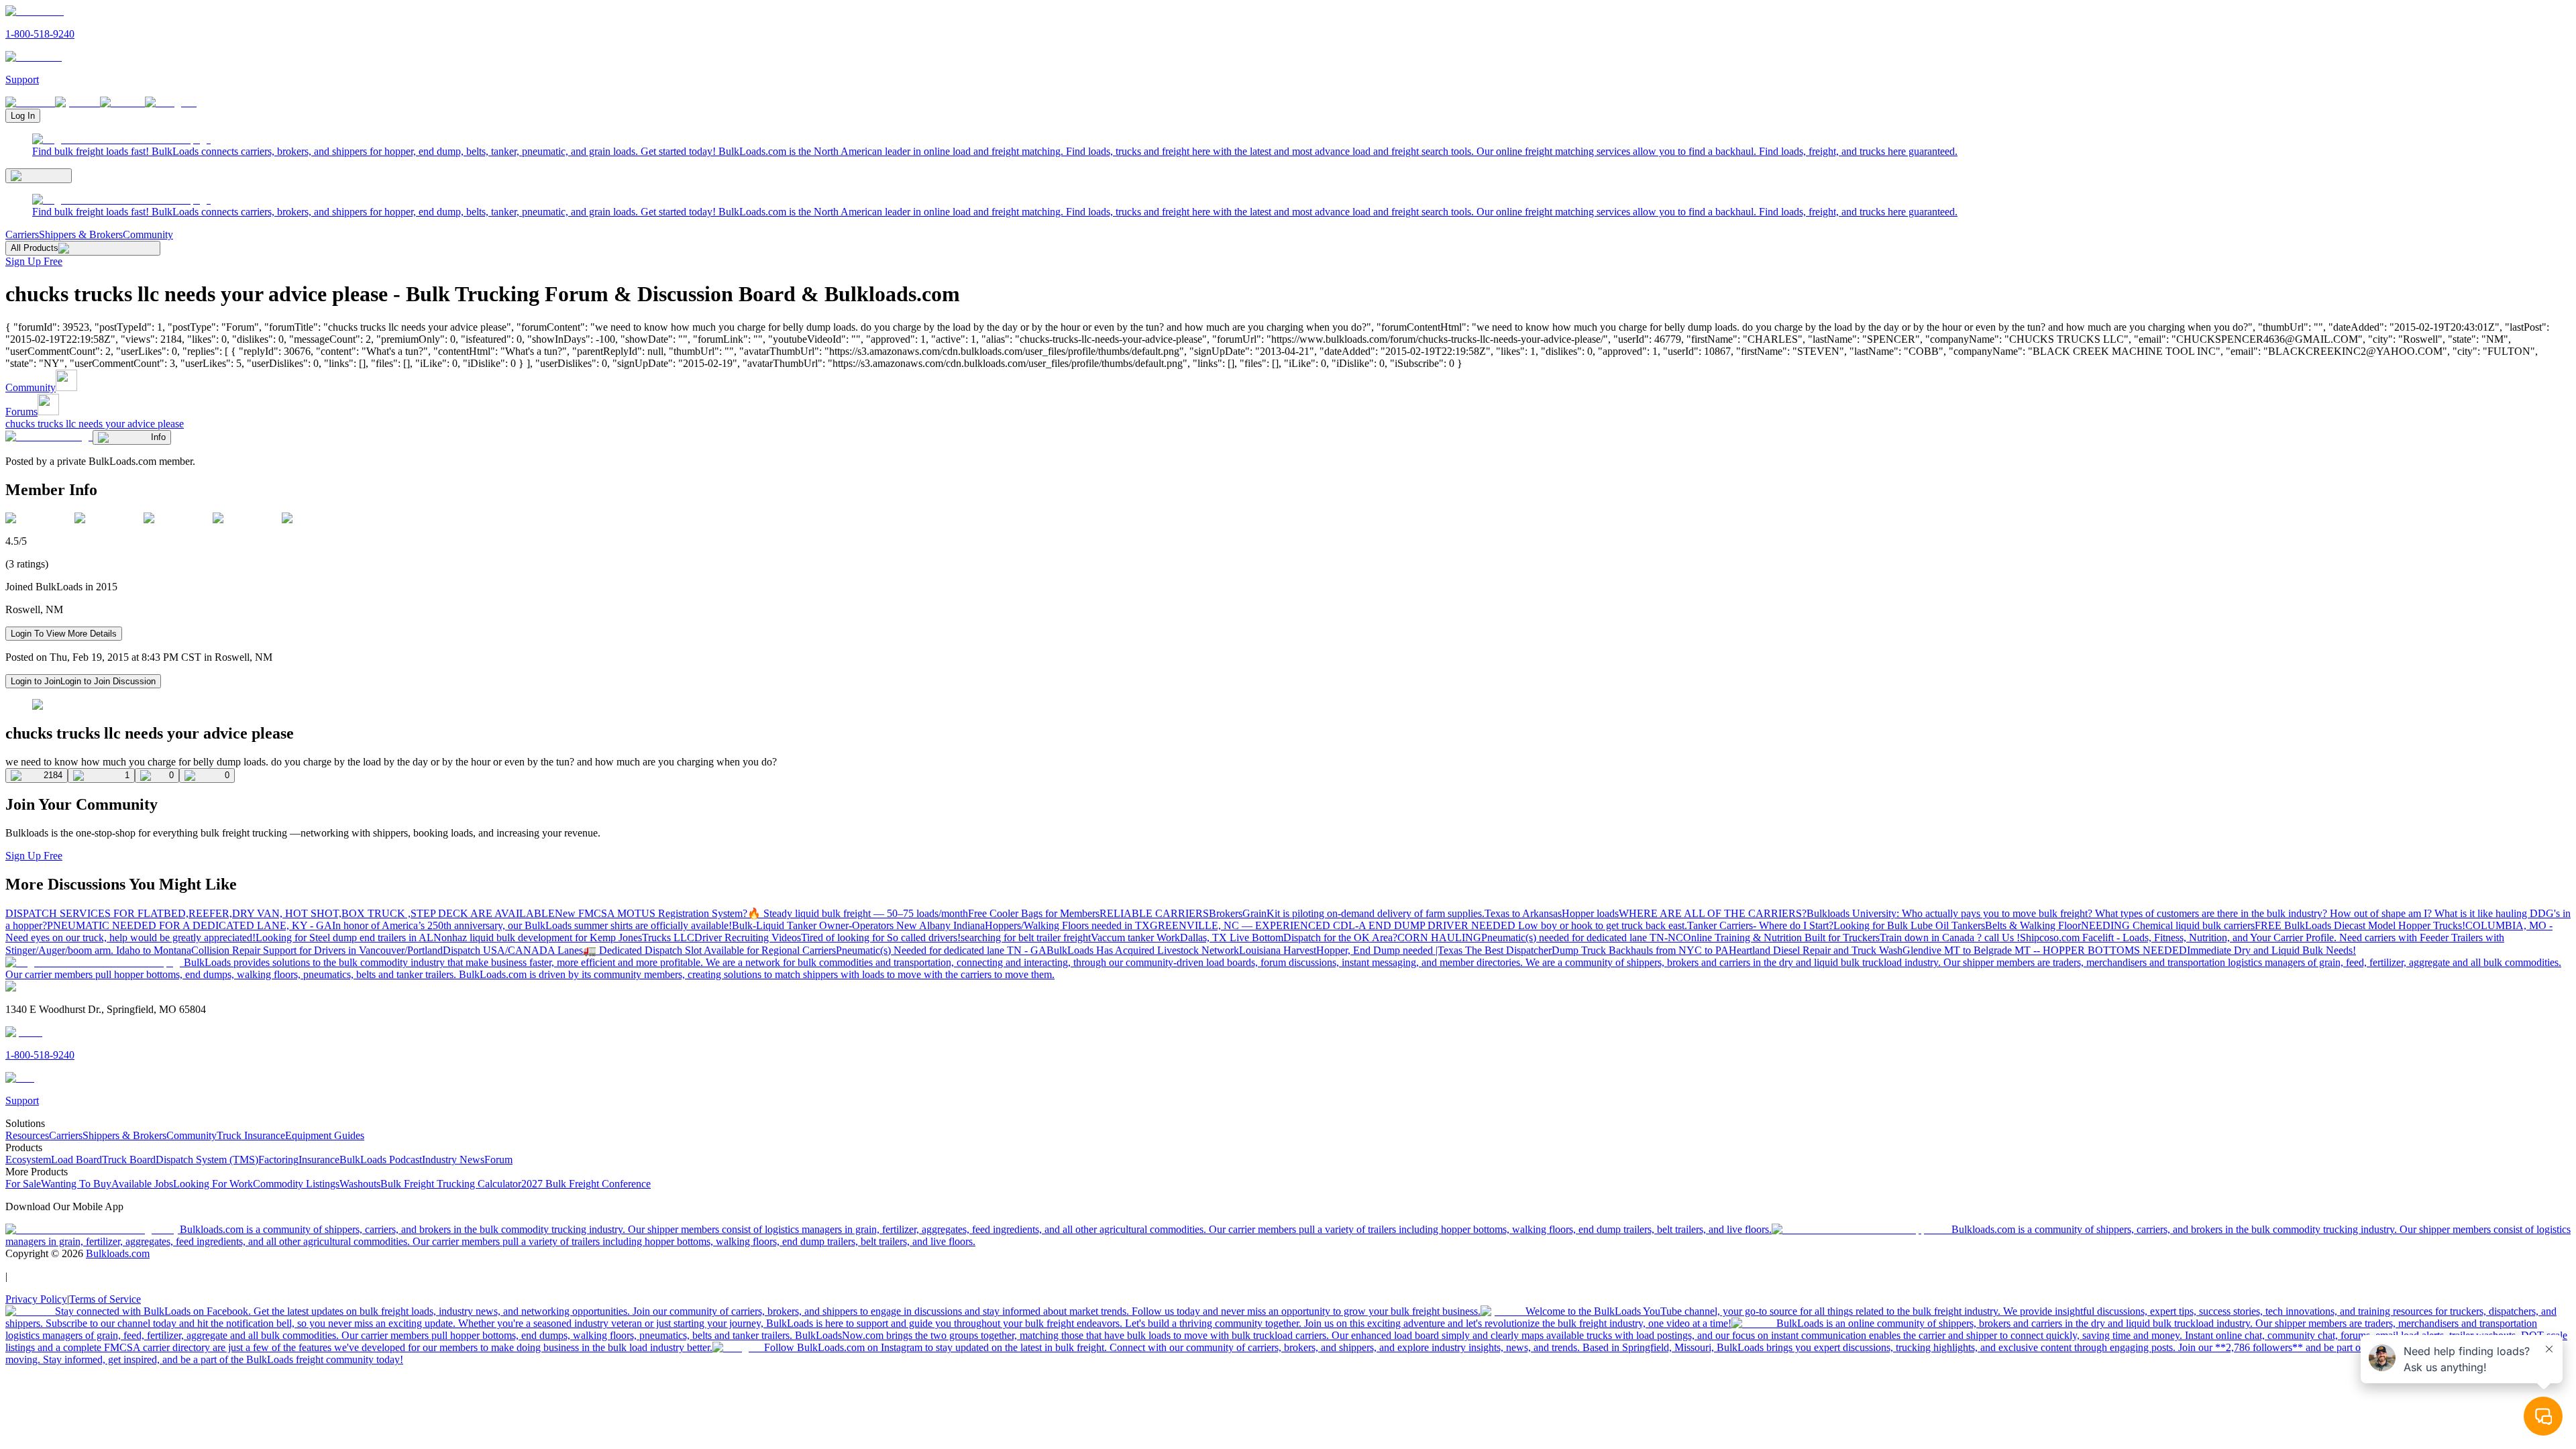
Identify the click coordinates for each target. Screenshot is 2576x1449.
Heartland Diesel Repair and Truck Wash (1816, 950)
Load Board (76, 1160)
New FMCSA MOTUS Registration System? (651, 913)
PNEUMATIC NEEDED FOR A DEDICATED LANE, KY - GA (190, 925)
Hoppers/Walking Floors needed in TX (1067, 925)
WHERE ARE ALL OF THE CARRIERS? (1713, 913)
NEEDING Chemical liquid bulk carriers (2168, 925)
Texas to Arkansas (1523, 913)
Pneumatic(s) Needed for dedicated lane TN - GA (941, 950)
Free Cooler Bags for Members (1034, 913)
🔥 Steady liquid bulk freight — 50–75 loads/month (858, 913)
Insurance (319, 1160)
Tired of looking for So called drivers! (881, 937)
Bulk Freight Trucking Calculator (451, 1184)
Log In (23, 116)
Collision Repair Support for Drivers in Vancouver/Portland (317, 950)
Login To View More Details (64, 634)
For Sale (23, 1184)
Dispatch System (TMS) (207, 1160)
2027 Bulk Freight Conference (586, 1184)
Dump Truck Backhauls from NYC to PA (1640, 950)
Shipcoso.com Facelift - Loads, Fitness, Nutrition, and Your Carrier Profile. (2180, 937)
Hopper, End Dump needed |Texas (1391, 950)
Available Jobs (142, 1184)
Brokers (1226, 913)
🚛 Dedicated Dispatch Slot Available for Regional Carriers (709, 950)
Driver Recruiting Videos (748, 937)
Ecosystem (28, 1160)
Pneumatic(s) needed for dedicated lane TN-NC (1582, 937)
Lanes (570, 950)
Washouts (360, 1184)
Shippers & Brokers (81, 234)
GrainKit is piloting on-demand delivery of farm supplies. (1363, 913)
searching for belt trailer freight (1026, 937)
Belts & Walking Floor (2033, 925)
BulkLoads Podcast (381, 1160)
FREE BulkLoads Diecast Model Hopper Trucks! (2360, 925)
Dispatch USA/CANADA (500, 950)
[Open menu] (39, 176)
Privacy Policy (36, 1299)
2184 (53, 775)
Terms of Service (105, 1299)
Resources (27, 1135)
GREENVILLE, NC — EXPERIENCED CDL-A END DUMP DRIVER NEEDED (1334, 925)
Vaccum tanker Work (1135, 937)
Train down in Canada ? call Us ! (1950, 937)
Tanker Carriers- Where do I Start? (1760, 925)
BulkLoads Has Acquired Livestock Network (1143, 950)
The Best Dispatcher (1508, 950)
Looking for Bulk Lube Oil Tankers (1909, 925)
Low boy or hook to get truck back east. (1603, 925)
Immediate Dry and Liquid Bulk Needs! (2271, 950)
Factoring (278, 1160)
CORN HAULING (1439, 937)
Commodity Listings (296, 1184)
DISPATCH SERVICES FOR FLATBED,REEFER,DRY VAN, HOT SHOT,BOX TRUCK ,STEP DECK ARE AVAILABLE (280, 913)
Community (148, 234)
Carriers (22, 234)
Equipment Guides (325, 1135)
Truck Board (129, 1160)
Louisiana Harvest (1278, 950)
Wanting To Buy (76, 1184)
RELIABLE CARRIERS (1154, 913)
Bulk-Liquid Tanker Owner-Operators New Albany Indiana (858, 925)
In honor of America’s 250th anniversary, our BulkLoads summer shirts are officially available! (532, 925)
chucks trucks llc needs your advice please (95, 424)
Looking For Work (213, 1184)
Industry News (453, 1160)
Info (158, 437)
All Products (35, 248)
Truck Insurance (251, 1135)
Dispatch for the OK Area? (1340, 937)
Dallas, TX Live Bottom (1232, 937)
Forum (498, 1160)
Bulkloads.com (118, 1253)
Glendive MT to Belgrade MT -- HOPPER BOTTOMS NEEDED (2045, 950)
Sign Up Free (34, 261)
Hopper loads (1590, 913)
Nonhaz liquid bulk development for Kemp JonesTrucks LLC (564, 937)
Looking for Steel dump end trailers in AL (344, 937)
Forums (21, 412)
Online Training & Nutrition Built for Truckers (1781, 937)
